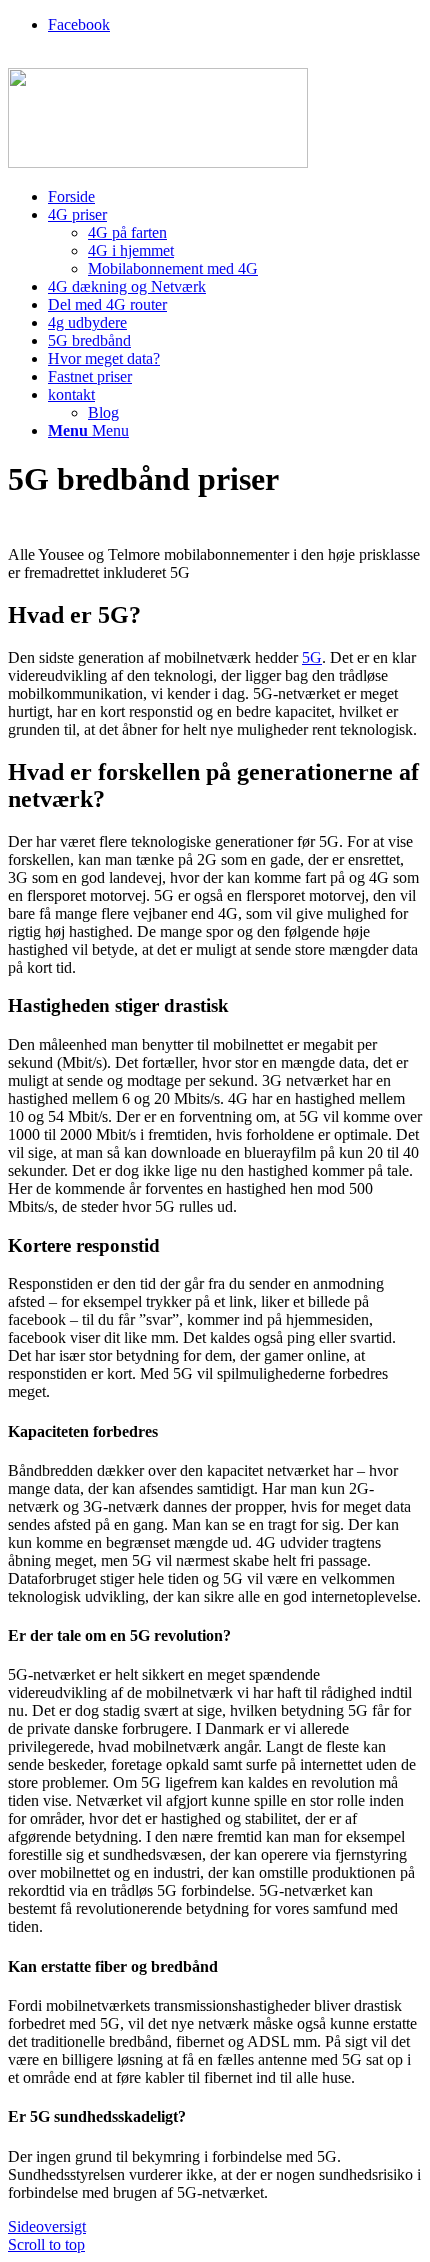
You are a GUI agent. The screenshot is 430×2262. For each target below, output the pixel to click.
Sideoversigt (47, 2226)
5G (312, 657)
